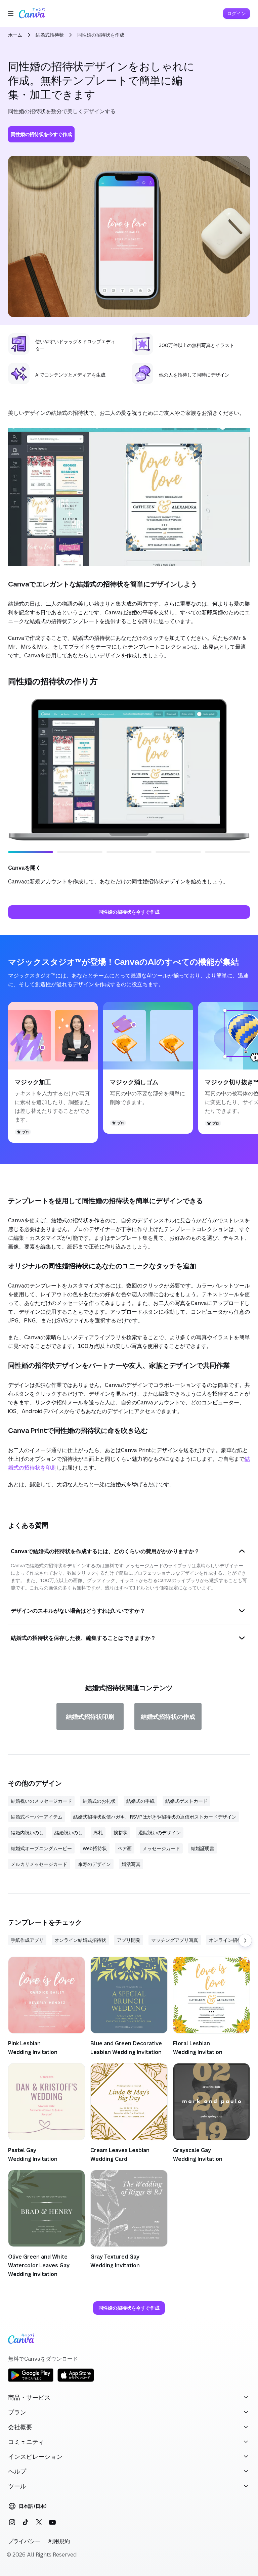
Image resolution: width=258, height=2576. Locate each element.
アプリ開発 (129, 1940)
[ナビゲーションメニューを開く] (11, 13)
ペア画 (125, 1848)
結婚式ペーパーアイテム (37, 1817)
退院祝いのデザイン (160, 1832)
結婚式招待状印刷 (90, 1716)
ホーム (15, 35)
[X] (39, 2522)
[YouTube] (52, 2522)
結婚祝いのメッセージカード (41, 1801)
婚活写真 (131, 1864)
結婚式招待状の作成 (168, 1716)
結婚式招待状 (50, 35)
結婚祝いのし (69, 1832)
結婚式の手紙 (140, 1801)
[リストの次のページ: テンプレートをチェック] (245, 1940)
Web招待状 (95, 1848)
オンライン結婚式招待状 (80, 1940)
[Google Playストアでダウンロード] (31, 2381)
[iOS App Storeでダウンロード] (76, 2381)
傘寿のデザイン (94, 1864)
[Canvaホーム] (32, 13)
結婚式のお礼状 (99, 1801)
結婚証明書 (203, 1848)
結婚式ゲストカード (186, 1801)
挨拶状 (121, 1832)
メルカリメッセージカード (39, 1864)
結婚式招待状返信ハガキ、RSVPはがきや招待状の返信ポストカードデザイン (155, 1817)
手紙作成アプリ (27, 1940)
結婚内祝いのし (27, 1832)
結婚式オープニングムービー (41, 1848)
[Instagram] (12, 2522)
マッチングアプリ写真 (175, 1940)
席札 (98, 1832)
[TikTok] (26, 2522)
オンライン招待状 (228, 1940)
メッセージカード (161, 1848)
